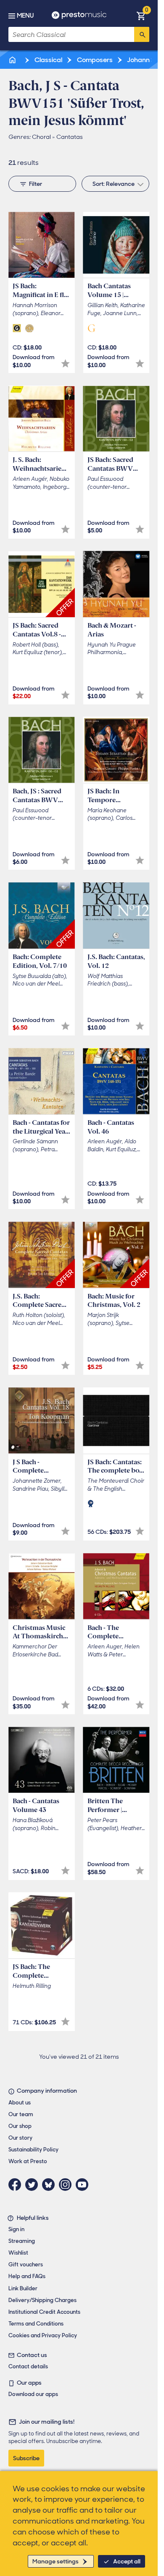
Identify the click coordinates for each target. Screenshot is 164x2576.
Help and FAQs (27, 2276)
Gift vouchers (26, 2264)
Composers (94, 60)
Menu (25, 16)
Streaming (22, 2241)
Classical (48, 60)
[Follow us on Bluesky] (50, 2185)
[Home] (13, 60)
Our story (20, 2138)
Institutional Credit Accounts (44, 2312)
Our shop (20, 2126)
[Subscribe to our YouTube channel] (84, 2185)
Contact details (28, 2366)
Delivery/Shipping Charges (42, 2300)
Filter (36, 184)
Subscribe (26, 2458)
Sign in (16, 2229)
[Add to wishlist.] (65, 364)
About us (20, 2103)
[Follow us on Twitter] (34, 2185)
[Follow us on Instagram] (67, 2185)
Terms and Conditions (36, 2324)
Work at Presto (28, 2161)
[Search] (142, 34)
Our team (21, 2114)
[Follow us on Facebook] (17, 2185)
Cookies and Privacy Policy (43, 2335)
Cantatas (70, 137)
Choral (41, 137)
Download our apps (33, 2394)
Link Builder (23, 2288)
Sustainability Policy (33, 2150)
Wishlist (18, 2253)
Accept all (127, 2561)
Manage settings (56, 2561)
